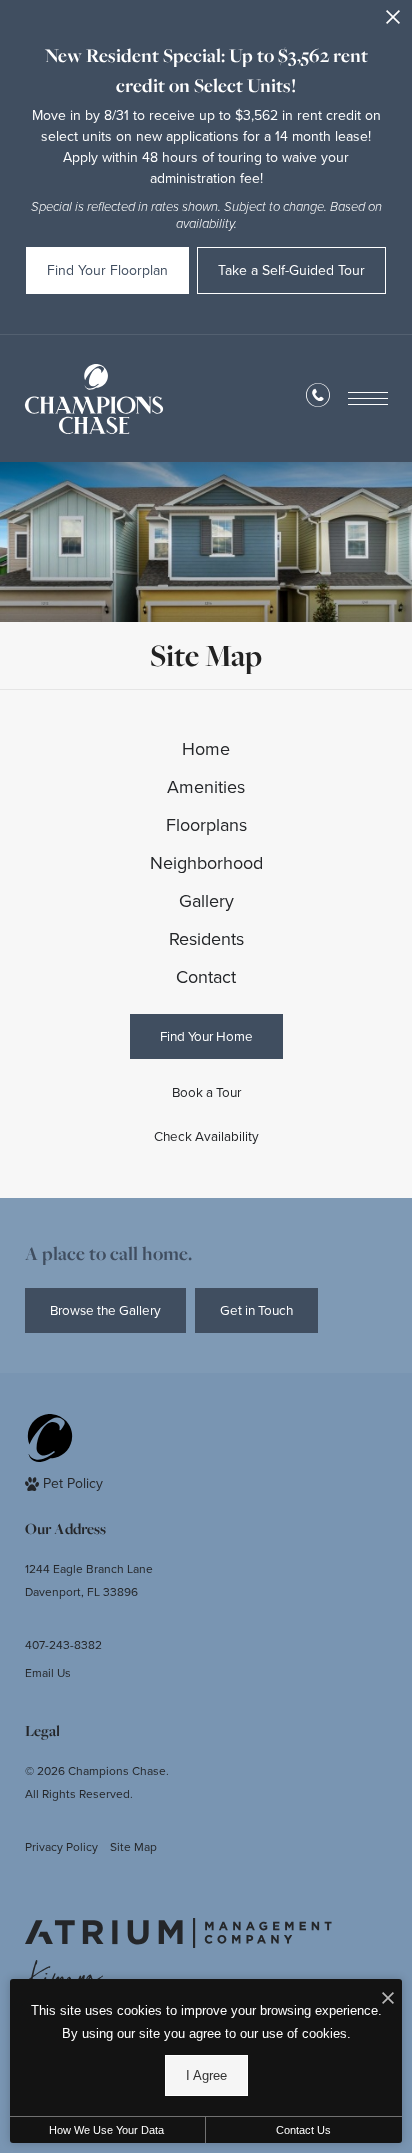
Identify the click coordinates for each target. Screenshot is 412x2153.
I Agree (206, 2075)
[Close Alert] (393, 22)
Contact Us (303, 2130)
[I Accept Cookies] (388, 1999)
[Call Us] (318, 399)
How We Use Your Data (106, 2130)
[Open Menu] (368, 398)
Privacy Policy (61, 1846)
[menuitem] (206, 749)
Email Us (48, 1672)
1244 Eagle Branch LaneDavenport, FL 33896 (89, 1580)
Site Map (133, 1846)
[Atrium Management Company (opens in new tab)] (178, 1933)
